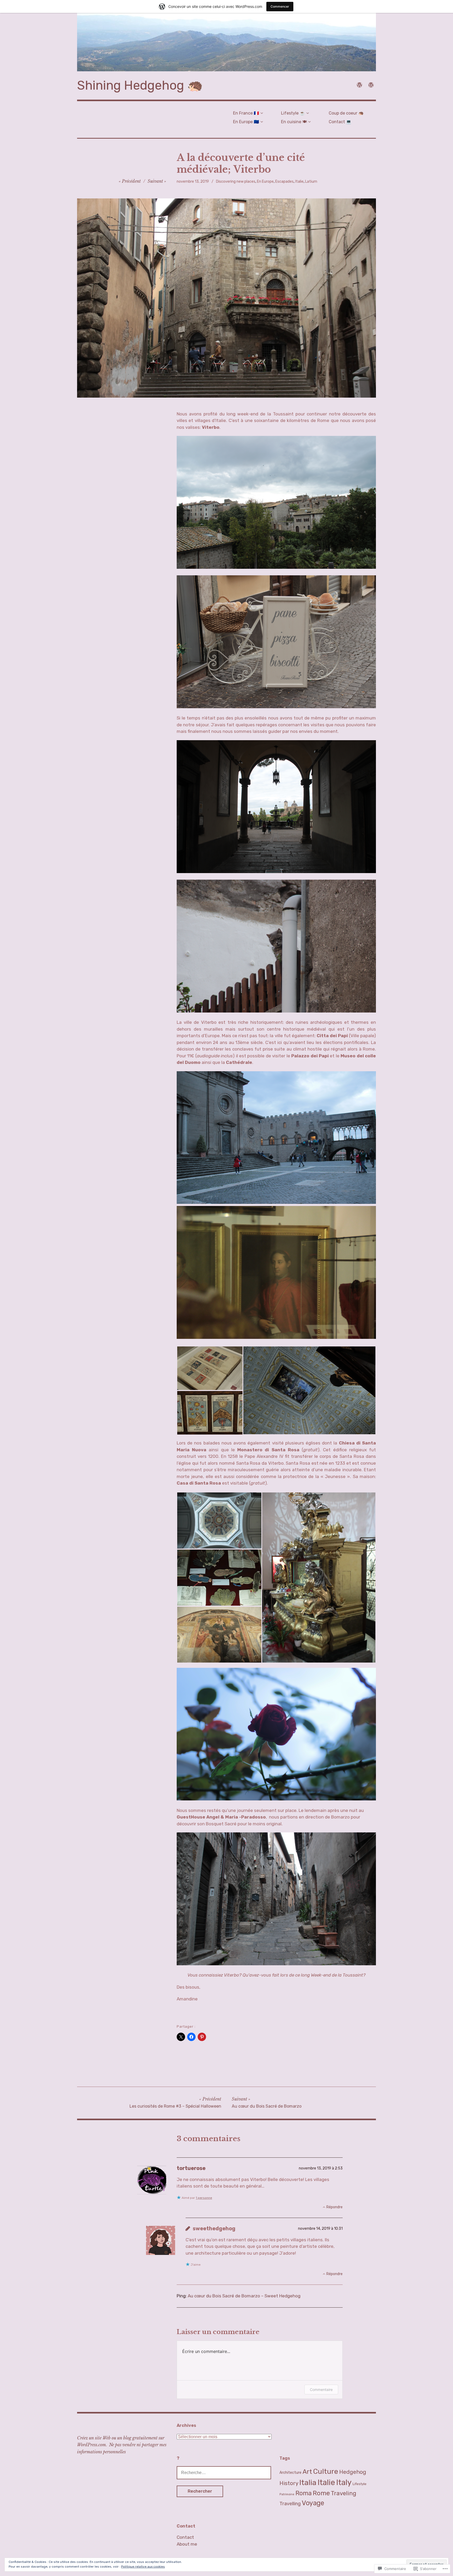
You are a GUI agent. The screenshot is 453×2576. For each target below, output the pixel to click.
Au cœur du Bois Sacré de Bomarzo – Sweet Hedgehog (244, 2296)
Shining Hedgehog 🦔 (140, 85)
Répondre (335, 2207)
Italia (308, 2482)
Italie (299, 182)
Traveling (344, 2493)
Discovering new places (236, 182)
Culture (326, 2471)
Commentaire (321, 2390)
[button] (210, 1368)
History (289, 2483)
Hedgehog (353, 2472)
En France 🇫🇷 (246, 113)
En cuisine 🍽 (294, 122)
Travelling (290, 2504)
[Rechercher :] (224, 2472)
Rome (321, 2493)
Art (307, 2472)
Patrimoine (287, 2494)
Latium (311, 182)
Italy (344, 2482)
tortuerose (191, 2168)
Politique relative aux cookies (143, 2567)
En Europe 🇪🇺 (246, 122)
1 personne (204, 2198)
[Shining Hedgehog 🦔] (226, 42)
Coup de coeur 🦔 (346, 113)
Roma (304, 2493)
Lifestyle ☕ (293, 113)
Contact (185, 2537)
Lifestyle (360, 2484)
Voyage (313, 2503)
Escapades (284, 182)
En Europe (265, 182)
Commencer (280, 6)
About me (187, 2544)
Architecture (290, 2473)
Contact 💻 (340, 122)
